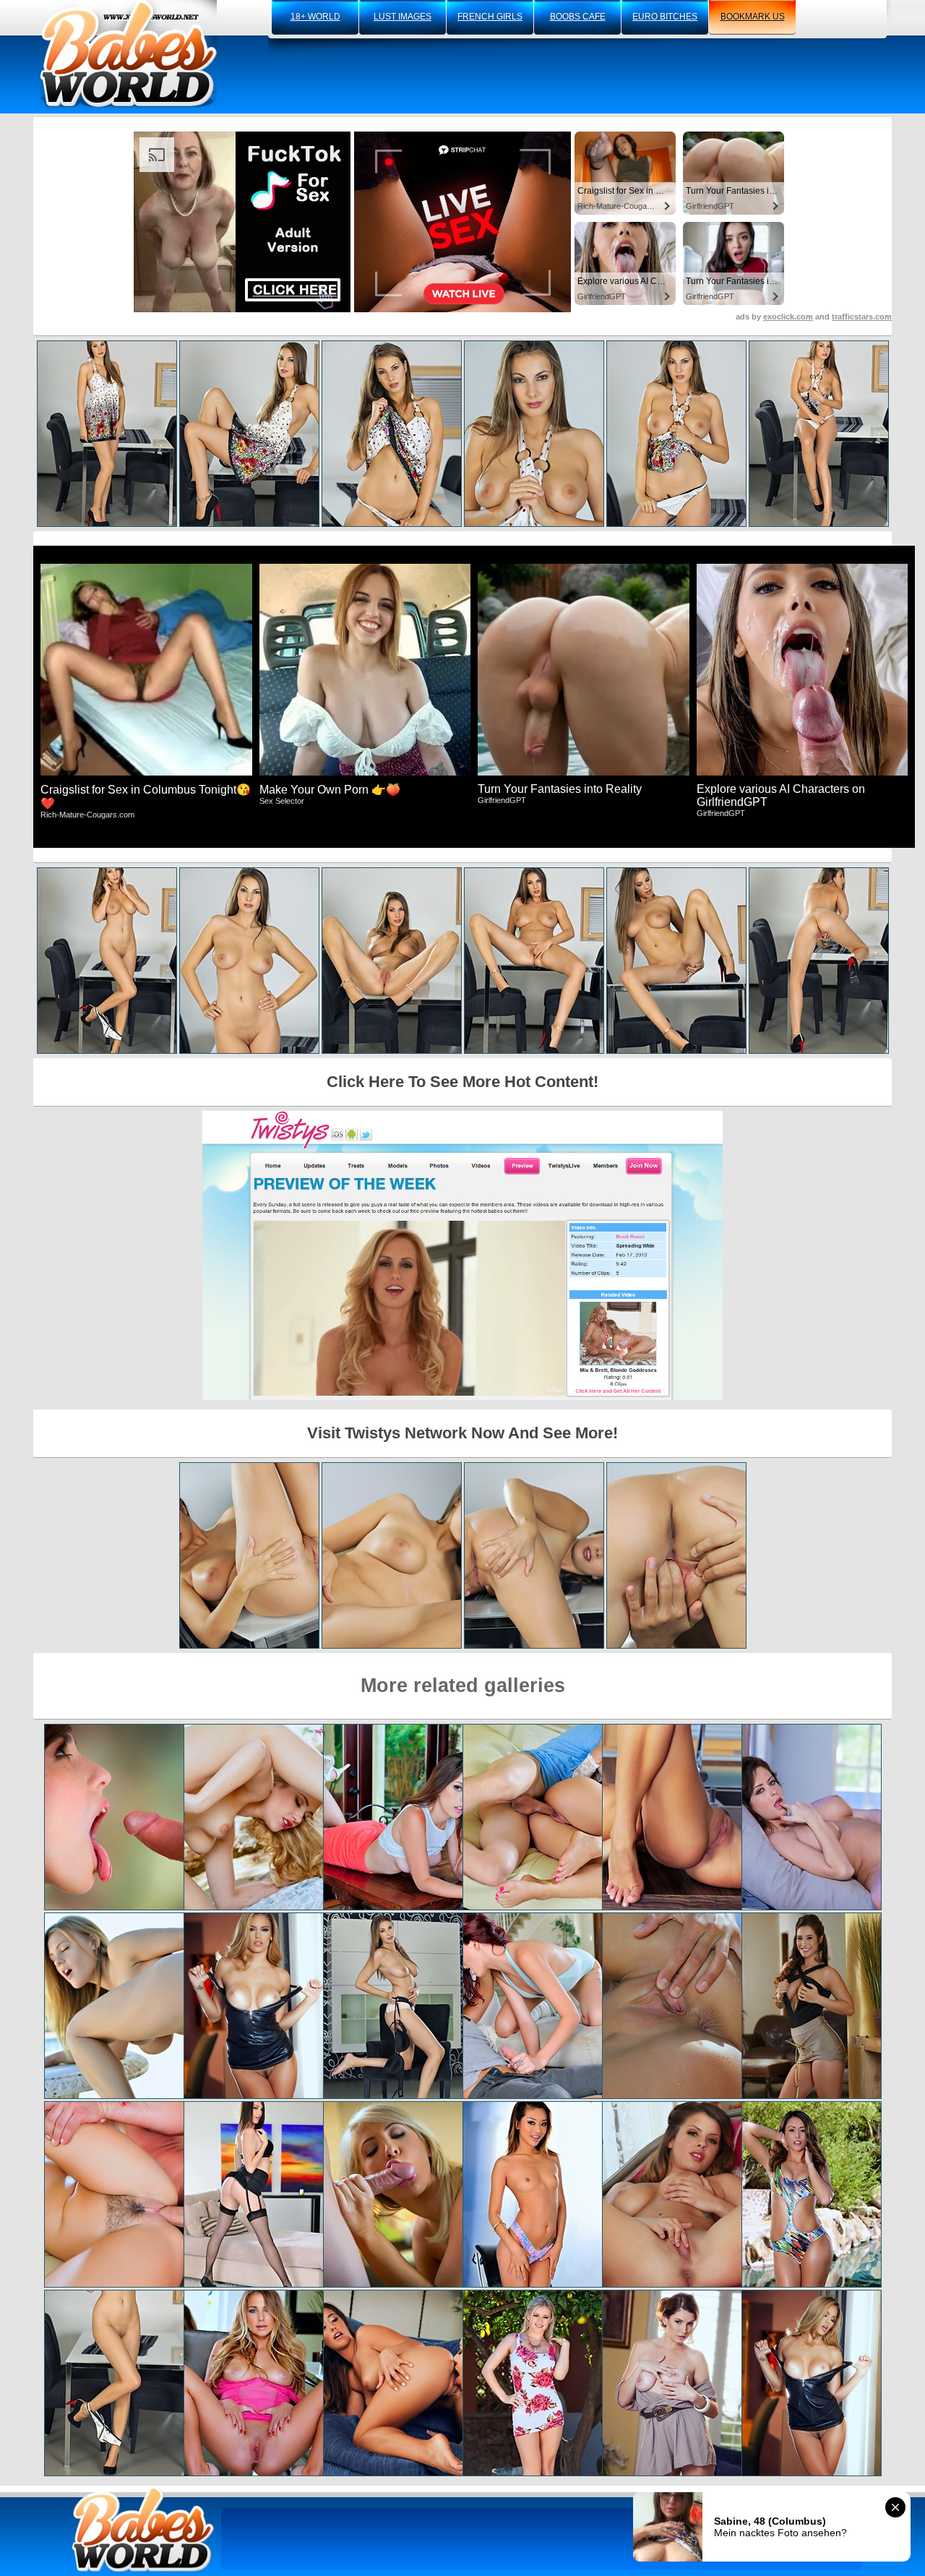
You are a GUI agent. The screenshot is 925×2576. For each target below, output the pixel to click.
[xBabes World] (128, 54)
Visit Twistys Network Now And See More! (462, 1433)
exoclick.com (788, 317)
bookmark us (753, 17)
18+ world (315, 17)
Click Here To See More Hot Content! (462, 1082)
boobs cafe (578, 17)
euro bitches (665, 17)
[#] (143, 2529)
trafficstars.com (862, 317)
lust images (403, 17)
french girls (490, 17)
